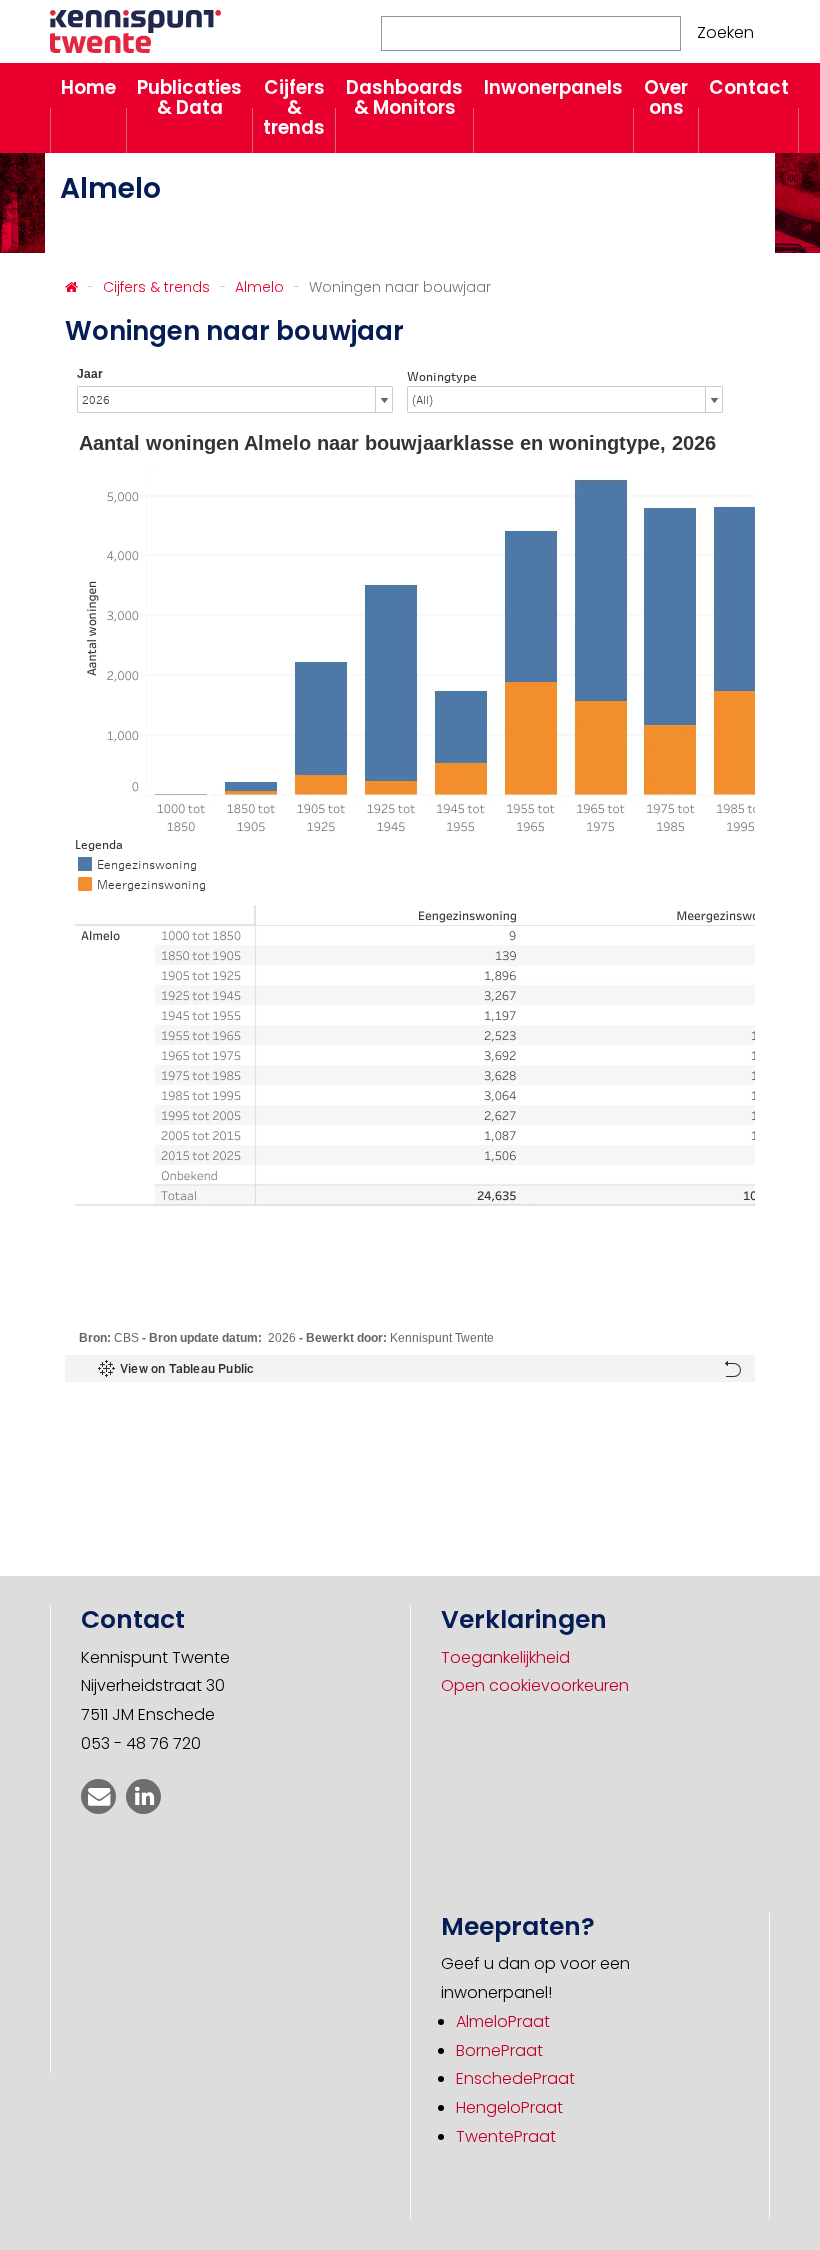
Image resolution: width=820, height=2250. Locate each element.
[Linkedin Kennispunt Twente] (143, 1796)
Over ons (666, 97)
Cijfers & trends (294, 107)
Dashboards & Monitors (404, 97)
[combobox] (531, 33)
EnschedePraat (515, 2078)
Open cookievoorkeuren (535, 1685)
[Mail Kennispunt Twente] (98, 1796)
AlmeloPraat (503, 2021)
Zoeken (725, 32)
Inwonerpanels (553, 87)
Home (88, 87)
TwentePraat (506, 2136)
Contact (749, 87)
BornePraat (499, 2050)
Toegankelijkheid (505, 1657)
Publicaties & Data (189, 97)
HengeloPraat (509, 2107)
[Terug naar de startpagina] (71, 287)
